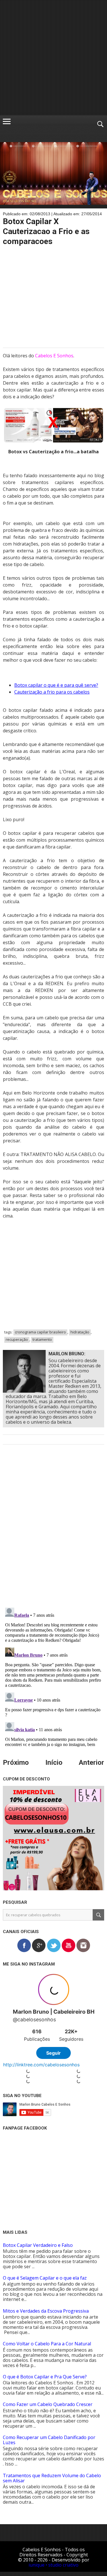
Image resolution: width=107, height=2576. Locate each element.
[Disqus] (53, 1530)
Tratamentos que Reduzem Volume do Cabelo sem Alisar (52, 2478)
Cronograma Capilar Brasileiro (40, 1332)
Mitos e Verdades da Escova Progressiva (46, 2311)
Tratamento (42, 1339)
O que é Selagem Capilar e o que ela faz (45, 2278)
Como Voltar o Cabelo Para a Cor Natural (47, 2344)
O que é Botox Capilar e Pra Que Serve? (45, 2377)
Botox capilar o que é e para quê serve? (56, 685)
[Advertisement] (53, 58)
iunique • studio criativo (53, 2565)
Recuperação (17, 1339)
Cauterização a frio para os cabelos (52, 692)
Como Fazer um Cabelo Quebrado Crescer (48, 2404)
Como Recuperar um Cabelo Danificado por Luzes (49, 2440)
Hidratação (80, 1332)
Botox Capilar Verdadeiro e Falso (38, 2245)
